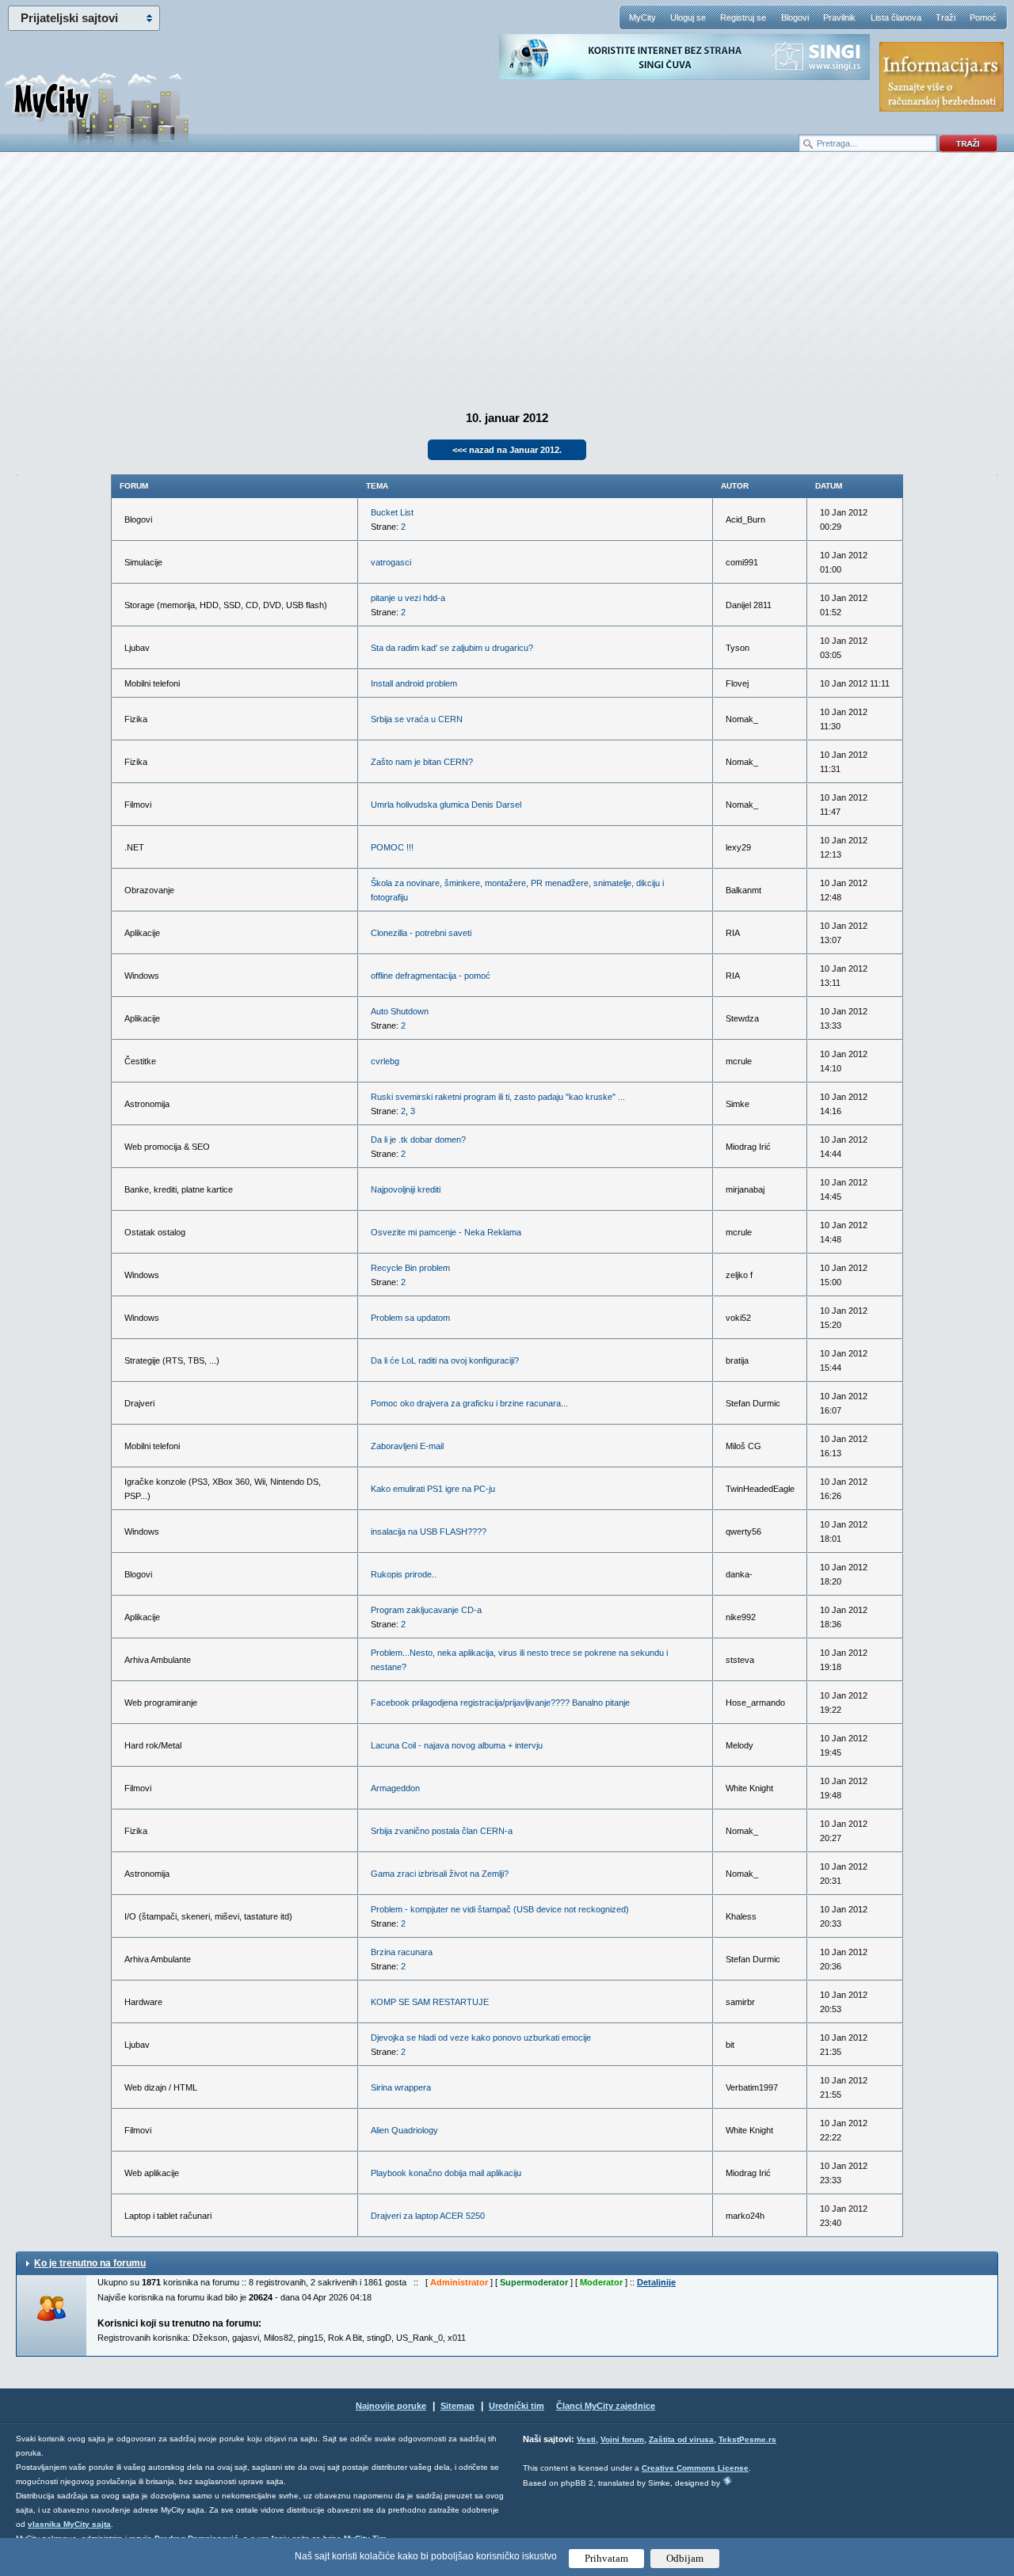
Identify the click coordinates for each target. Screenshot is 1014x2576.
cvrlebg (385, 1061)
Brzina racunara (402, 1952)
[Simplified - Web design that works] (727, 2481)
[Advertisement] (507, 278)
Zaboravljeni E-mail (407, 1446)
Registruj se (743, 17)
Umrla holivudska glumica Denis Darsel (446, 805)
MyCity (642, 17)
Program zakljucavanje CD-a (426, 1610)
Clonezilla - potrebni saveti (421, 933)
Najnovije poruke (391, 2406)
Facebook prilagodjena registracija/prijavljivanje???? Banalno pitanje (500, 1703)
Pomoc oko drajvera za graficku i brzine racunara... (469, 1403)
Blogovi (795, 17)
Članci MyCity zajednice (606, 2406)
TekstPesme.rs (747, 2439)
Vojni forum (622, 2439)
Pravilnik (839, 17)
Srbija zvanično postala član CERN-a (442, 1831)
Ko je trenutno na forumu (90, 2263)
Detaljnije (656, 2282)
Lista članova (896, 17)
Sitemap (457, 2406)
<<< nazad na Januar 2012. (507, 450)
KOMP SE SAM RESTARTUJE (430, 2002)
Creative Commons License (695, 2468)
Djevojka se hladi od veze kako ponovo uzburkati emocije (481, 2038)
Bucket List (392, 512)
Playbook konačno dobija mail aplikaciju (446, 2173)
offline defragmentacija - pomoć (431, 976)
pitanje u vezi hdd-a (408, 598)
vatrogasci (391, 562)
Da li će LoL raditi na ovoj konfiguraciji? (445, 1360)
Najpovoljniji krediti (406, 1189)
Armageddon (395, 1788)
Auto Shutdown (400, 1011)
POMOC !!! (392, 847)
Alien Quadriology (404, 2130)
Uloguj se (688, 17)
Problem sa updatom (410, 1318)
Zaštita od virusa (681, 2439)
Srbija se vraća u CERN (417, 719)
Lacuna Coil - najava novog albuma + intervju (457, 1745)
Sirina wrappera (401, 2087)
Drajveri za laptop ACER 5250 (428, 2216)
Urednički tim (517, 2406)
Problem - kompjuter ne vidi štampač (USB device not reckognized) (500, 1909)
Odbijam (685, 2558)
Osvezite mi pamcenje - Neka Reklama (446, 1232)
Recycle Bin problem (410, 1268)
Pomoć (983, 17)
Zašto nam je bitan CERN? (422, 762)
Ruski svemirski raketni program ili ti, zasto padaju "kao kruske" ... (498, 1097)
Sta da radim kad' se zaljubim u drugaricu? (452, 648)
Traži (945, 17)
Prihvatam (606, 2558)
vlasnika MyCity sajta (69, 2524)
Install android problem (414, 683)
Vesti (586, 2439)
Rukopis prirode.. (404, 1574)
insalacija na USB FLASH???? (429, 1532)
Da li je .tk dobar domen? (418, 1140)
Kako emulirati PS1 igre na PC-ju (433, 1489)
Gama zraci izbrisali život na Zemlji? (440, 1874)
